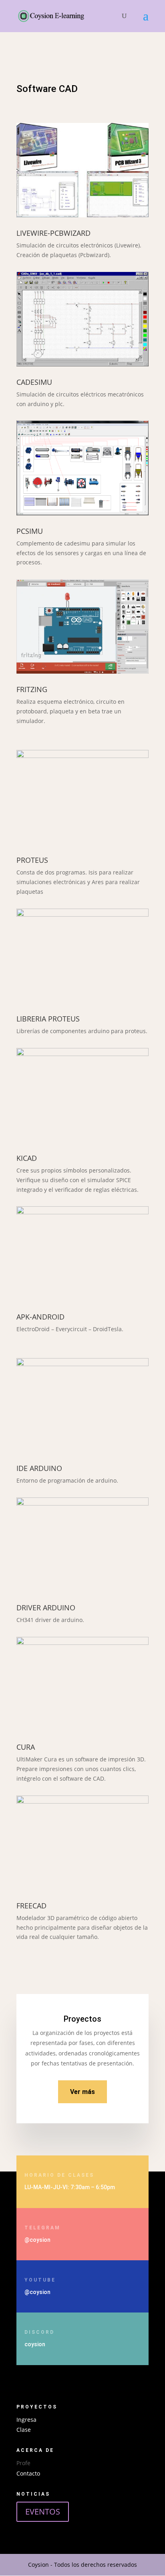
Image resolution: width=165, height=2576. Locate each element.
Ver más (82, 2092)
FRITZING (32, 689)
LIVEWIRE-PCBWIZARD (53, 233)
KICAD (27, 1158)
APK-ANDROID (40, 1317)
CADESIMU (34, 382)
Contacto (28, 2473)
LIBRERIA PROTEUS (48, 1019)
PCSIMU (30, 531)
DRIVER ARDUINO (46, 1608)
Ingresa (26, 2420)
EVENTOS (43, 2512)
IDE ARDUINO (39, 1468)
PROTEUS (32, 860)
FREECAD (31, 1906)
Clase (24, 2430)
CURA (26, 1747)
